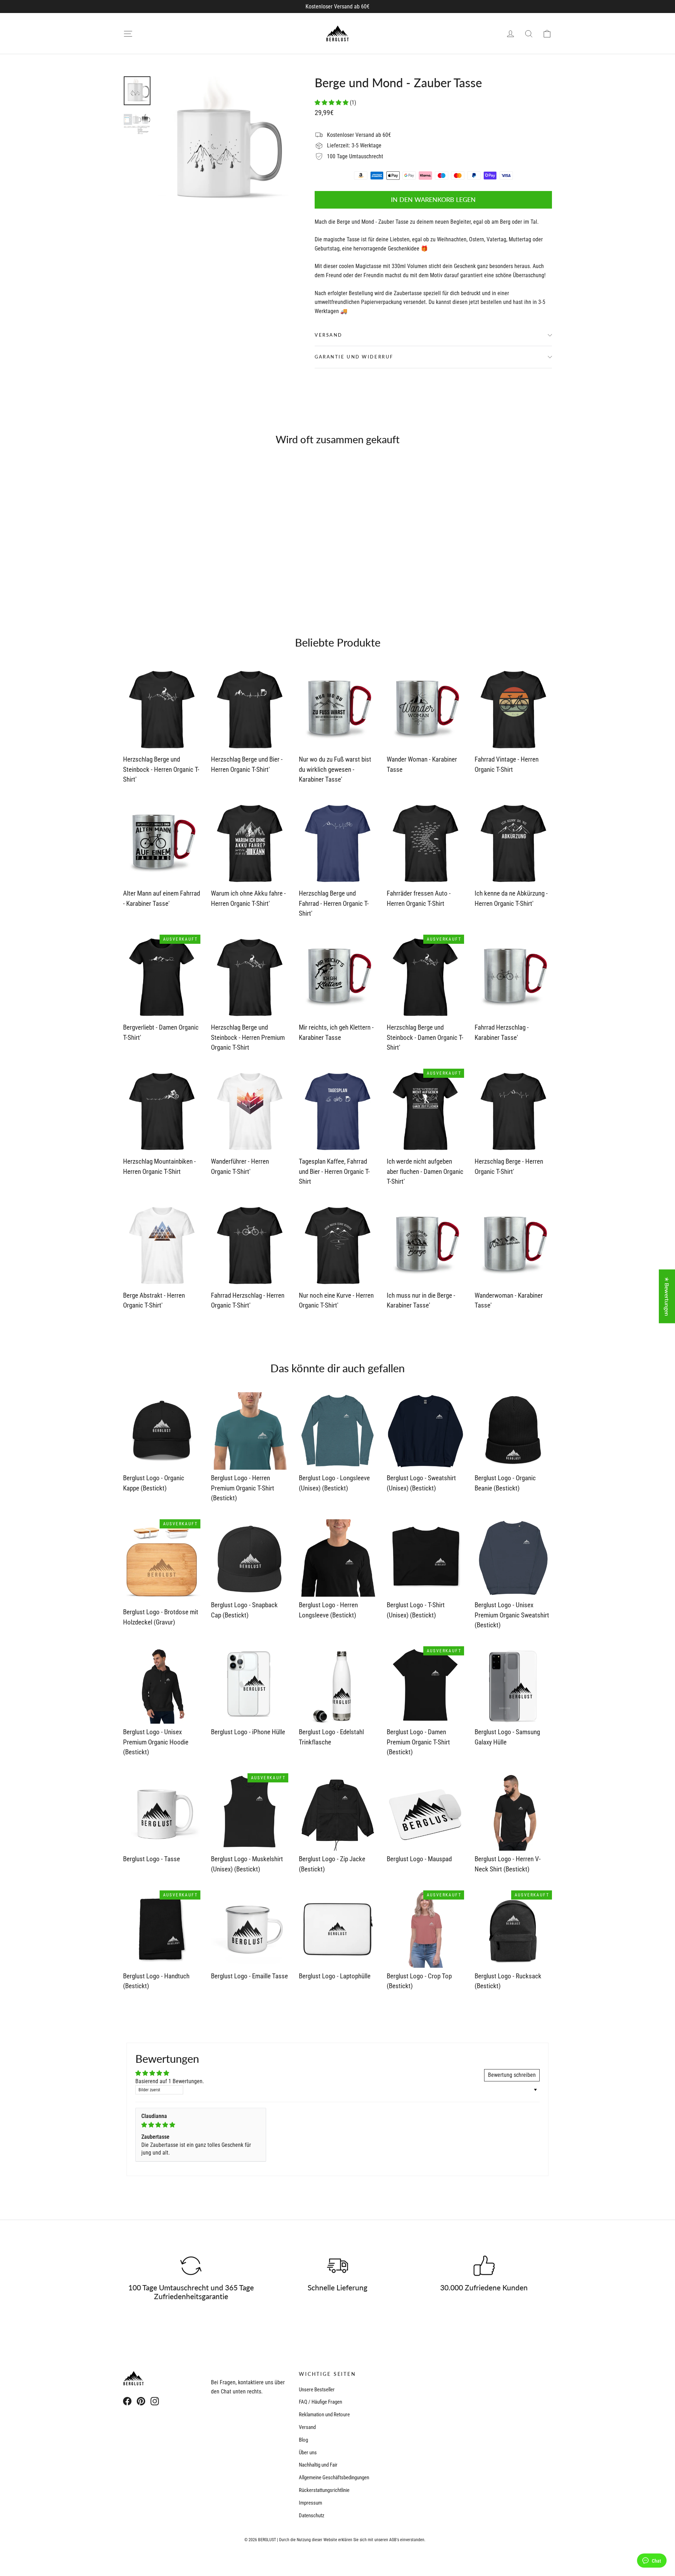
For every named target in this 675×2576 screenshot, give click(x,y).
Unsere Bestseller (317, 2390)
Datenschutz (312, 2515)
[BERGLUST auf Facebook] (127, 2401)
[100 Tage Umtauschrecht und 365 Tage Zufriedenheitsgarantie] (191, 2266)
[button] (332, 103)
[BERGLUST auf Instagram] (155, 2401)
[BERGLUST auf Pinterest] (141, 2401)
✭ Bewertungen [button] (667, 1296)
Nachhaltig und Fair (318, 2465)
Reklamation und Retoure (324, 2415)
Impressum (310, 2503)
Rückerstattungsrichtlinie (324, 2490)
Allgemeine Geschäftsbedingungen (334, 2478)
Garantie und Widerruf (354, 357)
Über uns (308, 2453)
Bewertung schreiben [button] (512, 2075)
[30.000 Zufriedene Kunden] (484, 2266)
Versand (329, 335)
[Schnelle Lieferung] (337, 2266)
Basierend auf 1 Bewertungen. (170, 2081)
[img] (201, 2125)
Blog (303, 2440)
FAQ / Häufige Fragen (320, 2402)
